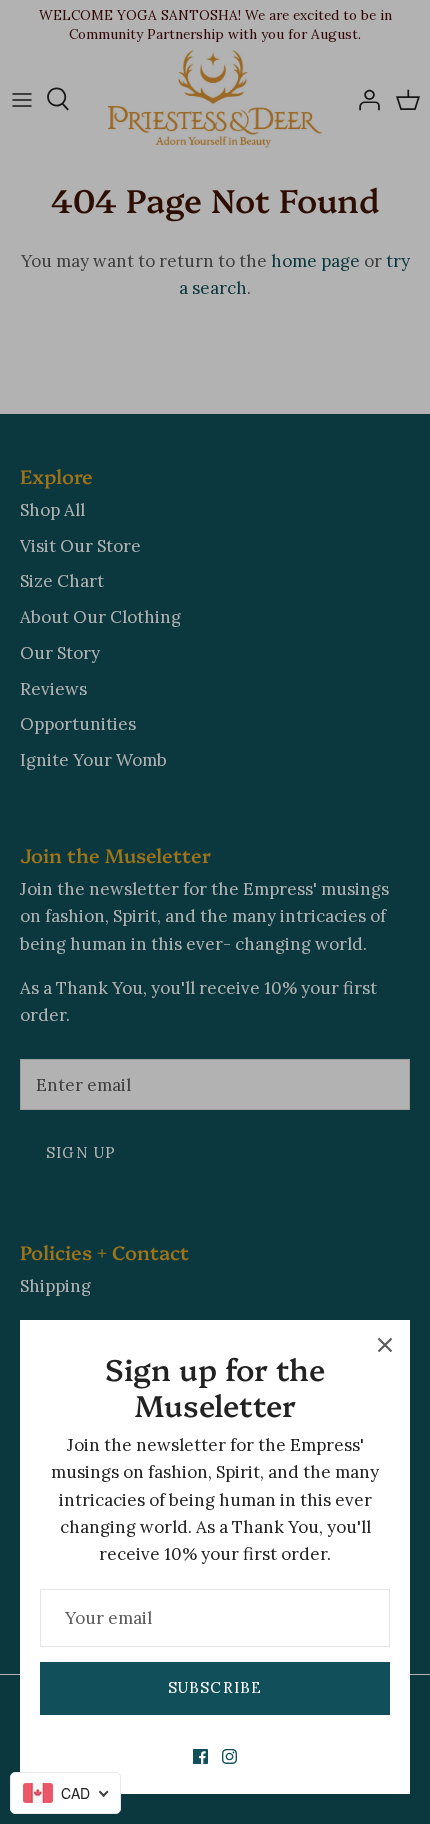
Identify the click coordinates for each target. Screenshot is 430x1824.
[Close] (385, 1345)
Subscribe (215, 1687)
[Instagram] (229, 1756)
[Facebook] (200, 1756)
